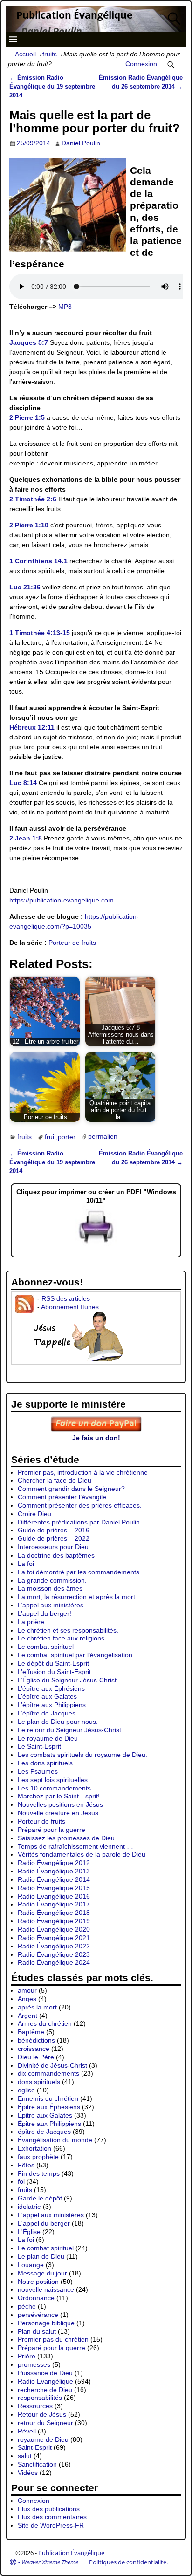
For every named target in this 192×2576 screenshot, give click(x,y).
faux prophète (38, 2157)
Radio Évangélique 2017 (54, 1904)
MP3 (65, 307)
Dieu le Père (36, 2057)
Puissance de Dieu (45, 2373)
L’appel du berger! (45, 1613)
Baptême (31, 2032)
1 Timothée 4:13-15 (40, 633)
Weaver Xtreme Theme (50, 2562)
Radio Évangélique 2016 (54, 1896)
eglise (26, 2090)
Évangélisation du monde (55, 2140)
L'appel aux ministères (51, 2215)
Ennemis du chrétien (48, 2098)
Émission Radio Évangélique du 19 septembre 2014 (52, 87)
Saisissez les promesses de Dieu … (70, 1838)
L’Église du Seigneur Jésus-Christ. (68, 1680)
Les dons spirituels (45, 1763)
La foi (26, 1564)
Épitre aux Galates (45, 2115)
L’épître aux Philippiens (52, 1705)
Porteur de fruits (72, 943)
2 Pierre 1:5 (27, 417)
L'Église (29, 2232)
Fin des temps (39, 2173)
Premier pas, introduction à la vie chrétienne (83, 1472)
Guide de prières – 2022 (54, 1538)
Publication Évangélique (74, 15)
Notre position (38, 2282)
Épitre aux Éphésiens (49, 2107)
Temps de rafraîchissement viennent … (75, 1846)
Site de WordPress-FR (51, 2525)
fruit (50, 1137)
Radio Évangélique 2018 (54, 1913)
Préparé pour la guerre (51, 1830)
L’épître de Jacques (47, 1713)
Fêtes (26, 2165)
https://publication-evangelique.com (62, 900)
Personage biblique (46, 2323)
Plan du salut (37, 2331)
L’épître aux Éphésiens (51, 1688)
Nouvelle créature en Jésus (58, 1813)
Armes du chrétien (45, 2023)
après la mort (37, 2007)
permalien (103, 1137)
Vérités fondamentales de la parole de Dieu (82, 1854)
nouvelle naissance (46, 2289)
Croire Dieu (34, 1514)
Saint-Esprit (35, 2447)
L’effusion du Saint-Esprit (54, 1672)
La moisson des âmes (50, 1588)
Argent (27, 2016)
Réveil (27, 2431)
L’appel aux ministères (51, 1605)
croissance (34, 2049)
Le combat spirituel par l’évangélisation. (76, 1655)
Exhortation (34, 2148)
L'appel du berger (44, 2223)
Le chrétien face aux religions (61, 1638)
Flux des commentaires (52, 2517)
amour (27, 1990)
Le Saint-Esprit (39, 1746)
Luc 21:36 (25, 587)
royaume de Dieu (43, 2439)
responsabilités (40, 2398)
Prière (27, 2356)
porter (67, 1137)
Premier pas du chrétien (53, 2339)
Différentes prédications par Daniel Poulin (79, 1522)
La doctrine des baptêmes (56, 1555)
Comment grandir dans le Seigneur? (71, 1489)
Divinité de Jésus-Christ (52, 2065)
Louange (31, 2265)
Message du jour (42, 2273)
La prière (31, 1622)
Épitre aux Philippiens (49, 2124)
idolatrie (29, 2207)
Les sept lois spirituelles (53, 1780)
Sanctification (37, 2464)
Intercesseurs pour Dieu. (54, 1547)
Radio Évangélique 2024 (54, 1962)
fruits (50, 54)
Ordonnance (36, 2298)
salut (25, 2456)
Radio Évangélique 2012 (54, 1863)
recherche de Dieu (45, 2390)
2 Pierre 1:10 (29, 525)
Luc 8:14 (23, 783)
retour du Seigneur (45, 2423)
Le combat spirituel (46, 1647)
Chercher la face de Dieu (55, 1480)
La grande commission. (52, 1580)
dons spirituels (39, 2082)
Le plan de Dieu (41, 2256)
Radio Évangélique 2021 (54, 1938)
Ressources (35, 2406)
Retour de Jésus (42, 2414)
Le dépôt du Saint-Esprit (53, 1663)
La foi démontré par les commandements (79, 1572)
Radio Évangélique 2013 (54, 1871)
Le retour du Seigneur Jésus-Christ (69, 1730)
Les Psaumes (38, 1771)
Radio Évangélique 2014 (54, 1879)
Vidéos (28, 2473)
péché (27, 2306)
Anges (27, 1999)
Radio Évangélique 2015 (54, 1888)
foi (21, 2181)
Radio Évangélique (45, 2381)
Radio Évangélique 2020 (54, 1929)
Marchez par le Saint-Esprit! (59, 1796)
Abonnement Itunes (70, 1307)
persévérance (38, 2315)
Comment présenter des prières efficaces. (80, 1505)
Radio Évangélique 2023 (54, 1954)
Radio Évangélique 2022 (54, 1946)
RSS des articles (66, 1298)
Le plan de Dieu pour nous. (58, 1722)
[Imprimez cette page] (96, 1244)
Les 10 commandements (54, 1788)
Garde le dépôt (40, 2198)
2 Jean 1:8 (26, 838)
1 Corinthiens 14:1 (38, 561)
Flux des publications (49, 2509)
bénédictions (36, 2040)
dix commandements (48, 2073)
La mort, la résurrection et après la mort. (77, 1597)
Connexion (141, 64)
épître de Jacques (44, 2132)
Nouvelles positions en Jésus (60, 1804)
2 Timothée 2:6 (33, 499)
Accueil (25, 54)
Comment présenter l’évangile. (63, 1497)
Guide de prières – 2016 (54, 1530)
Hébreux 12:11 (32, 727)
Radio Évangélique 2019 (54, 1921)
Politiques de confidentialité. (128, 2562)
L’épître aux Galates (47, 1696)
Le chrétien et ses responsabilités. (68, 1630)
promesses (34, 2364)
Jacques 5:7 (29, 342)
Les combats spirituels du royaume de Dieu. (82, 1755)
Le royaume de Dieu (48, 1738)
